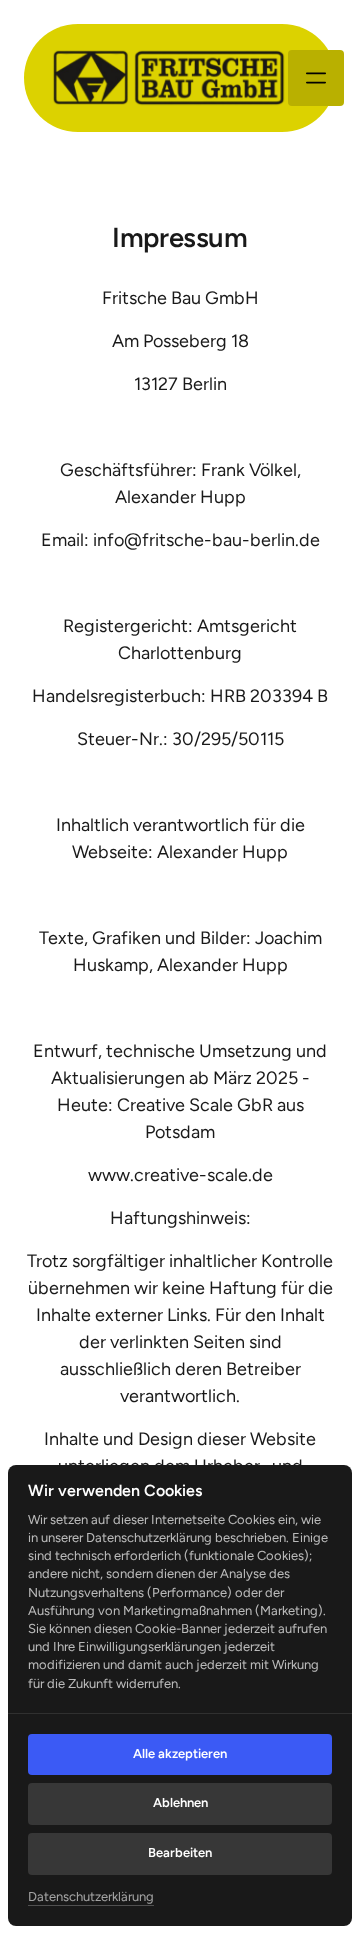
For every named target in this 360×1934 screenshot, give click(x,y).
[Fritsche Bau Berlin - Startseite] (168, 78)
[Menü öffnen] (316, 78)
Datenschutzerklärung (91, 1898)
